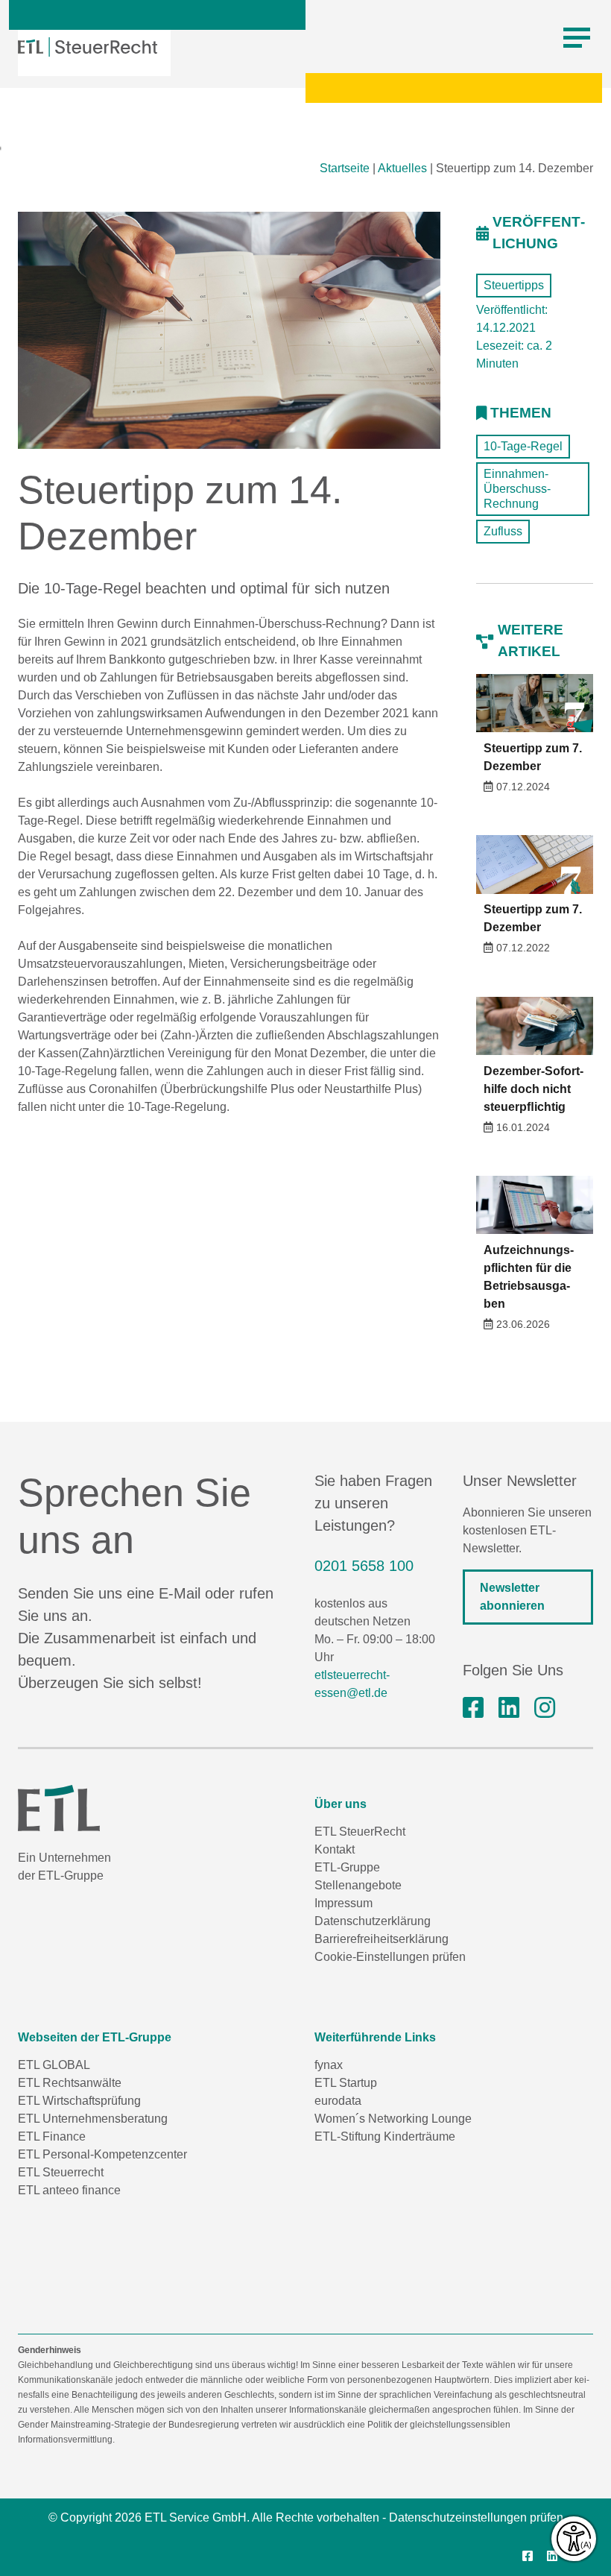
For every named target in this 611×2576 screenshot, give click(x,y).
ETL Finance (52, 2136)
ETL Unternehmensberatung (93, 2119)
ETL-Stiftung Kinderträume (385, 2136)
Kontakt (335, 1849)
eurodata (338, 2101)
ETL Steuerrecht (61, 2172)
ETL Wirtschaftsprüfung (79, 2101)
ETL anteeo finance (69, 2190)
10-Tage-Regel (523, 446)
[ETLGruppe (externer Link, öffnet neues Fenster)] (473, 1708)
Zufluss (503, 531)
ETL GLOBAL (54, 2065)
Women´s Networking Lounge (393, 2119)
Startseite (345, 168)
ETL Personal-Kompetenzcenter (102, 2154)
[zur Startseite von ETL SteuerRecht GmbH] (88, 47)
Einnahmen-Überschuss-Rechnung (517, 489)
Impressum (344, 1903)
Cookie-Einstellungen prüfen (390, 1957)
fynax (329, 2065)
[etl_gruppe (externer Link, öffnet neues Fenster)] (545, 1708)
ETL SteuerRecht (360, 1832)
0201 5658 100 (364, 1566)
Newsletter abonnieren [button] (512, 1597)
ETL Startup (346, 2083)
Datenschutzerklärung (373, 1921)
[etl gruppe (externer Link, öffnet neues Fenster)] (509, 1708)
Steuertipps (514, 285)
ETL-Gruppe (347, 1867)
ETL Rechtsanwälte (70, 2083)
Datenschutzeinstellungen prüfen (476, 2517)
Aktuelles (402, 168)
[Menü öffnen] (577, 38)
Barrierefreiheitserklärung (382, 1939)
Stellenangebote (358, 1885)
